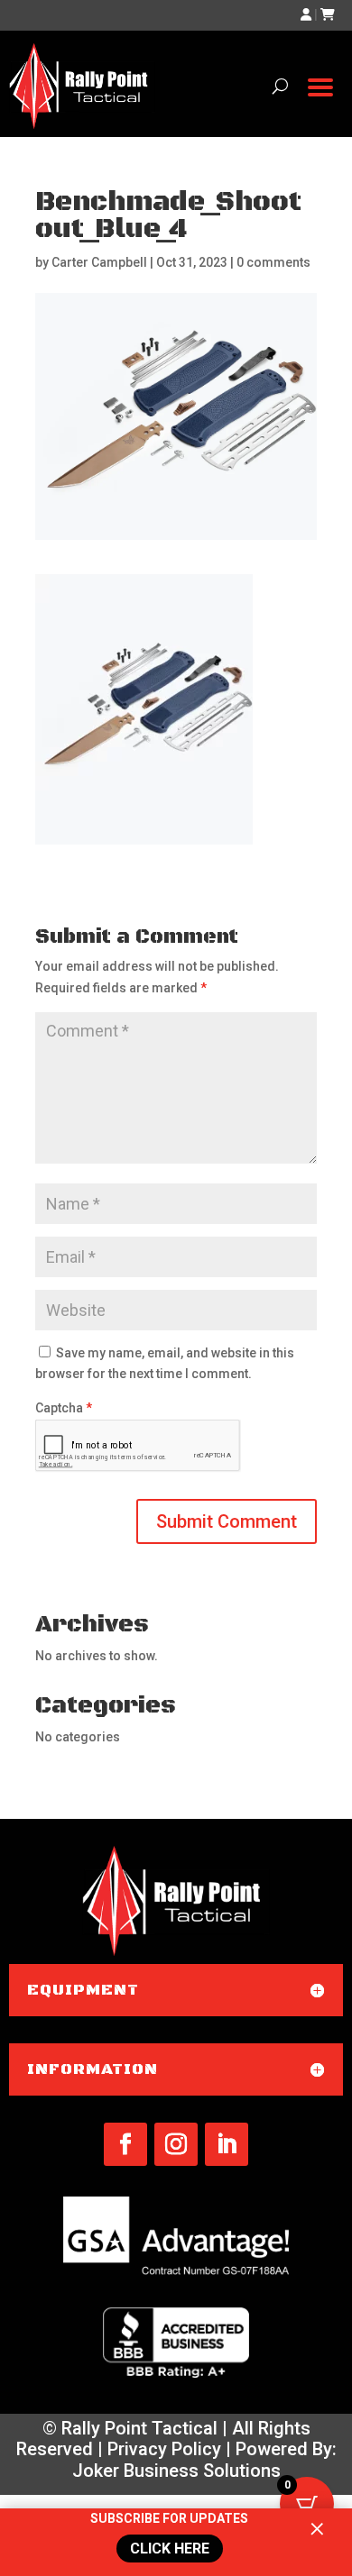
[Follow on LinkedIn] (227, 2144)
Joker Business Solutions (176, 2471)
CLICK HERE (168, 2549)
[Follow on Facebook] (125, 2144)
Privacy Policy (164, 2449)
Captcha (64, 1408)
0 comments (273, 262)
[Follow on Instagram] (176, 2144)
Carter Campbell (99, 262)
